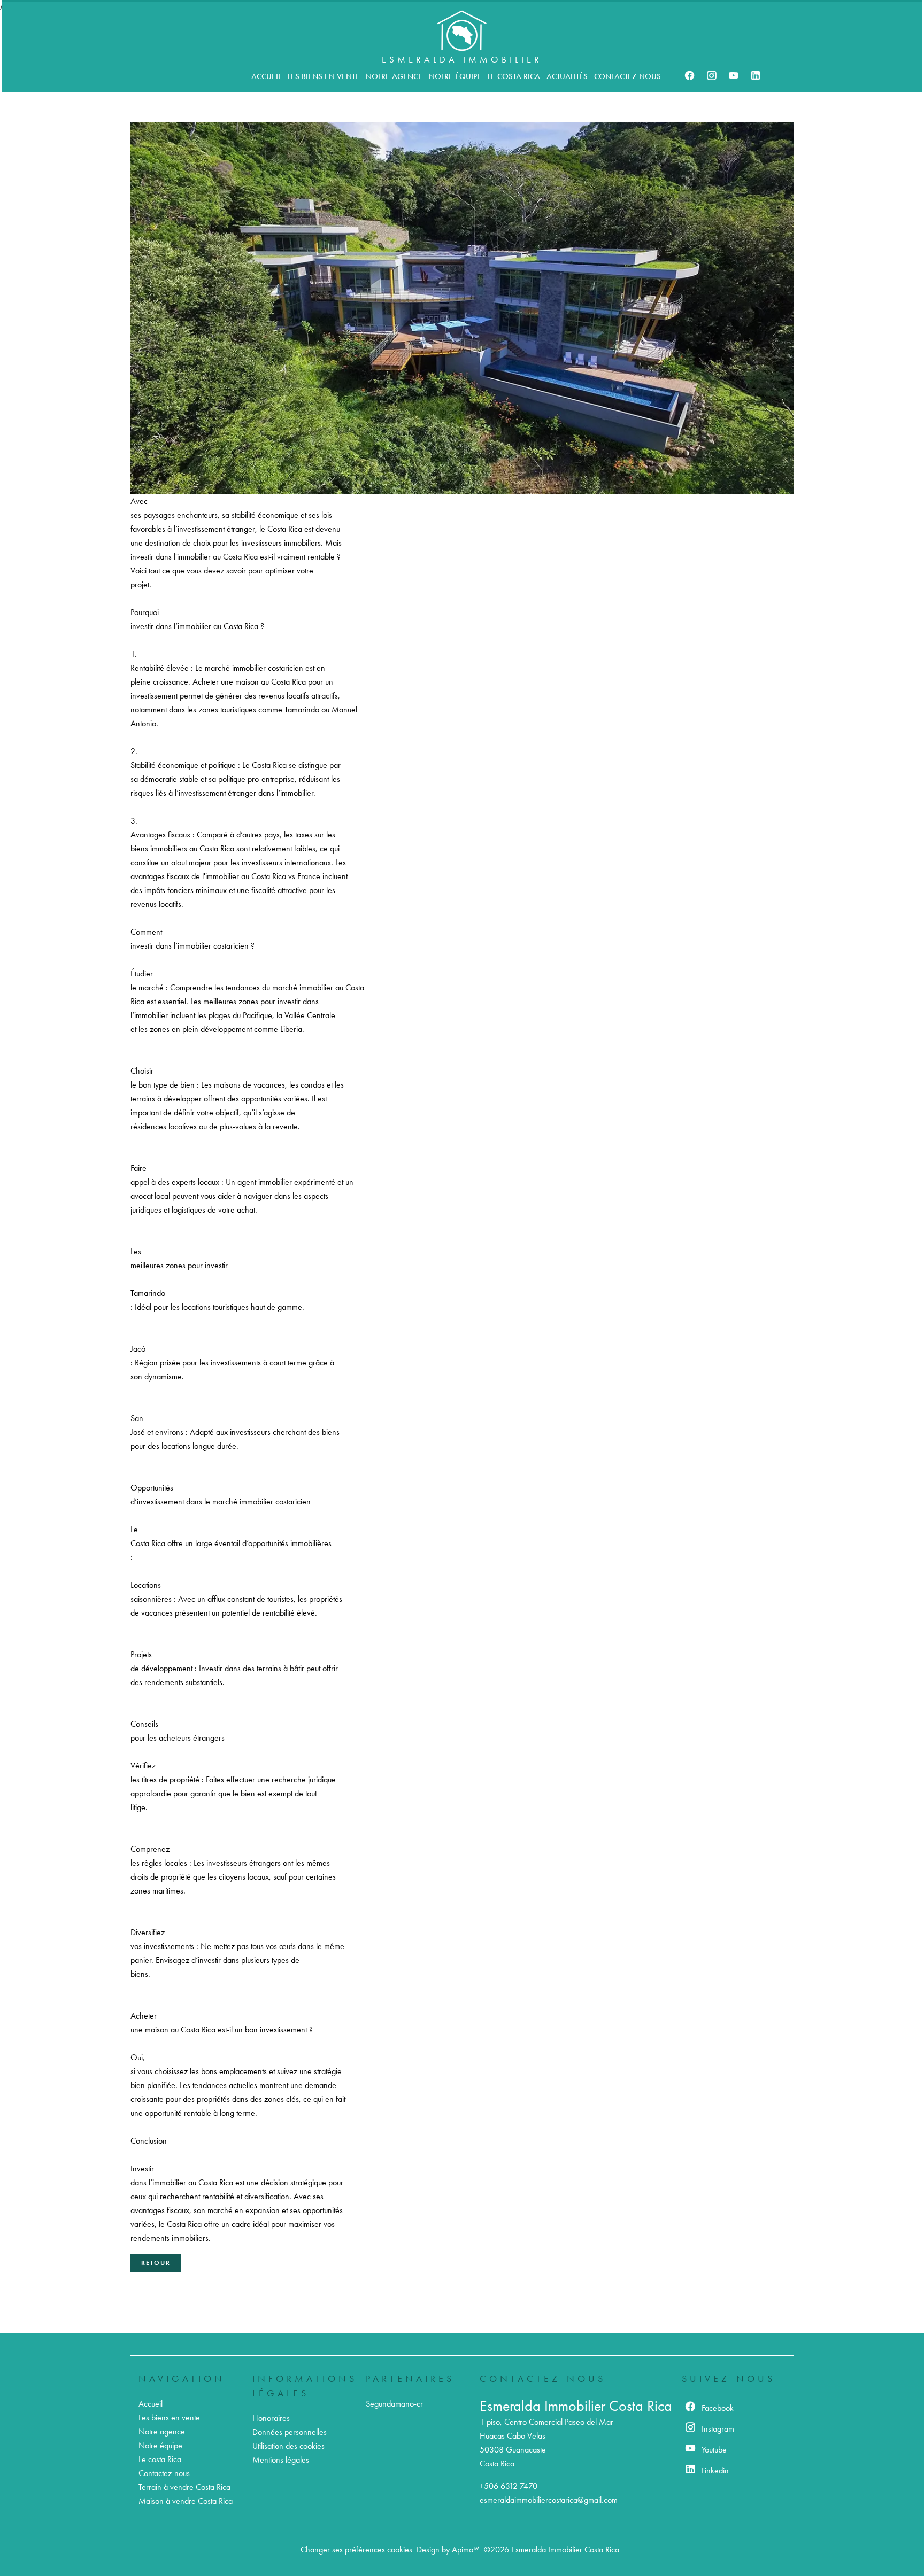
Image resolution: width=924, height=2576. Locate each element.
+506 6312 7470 (509, 2486)
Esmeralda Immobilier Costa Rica (576, 2406)
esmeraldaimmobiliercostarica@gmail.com (549, 2500)
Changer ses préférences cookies (356, 2550)
